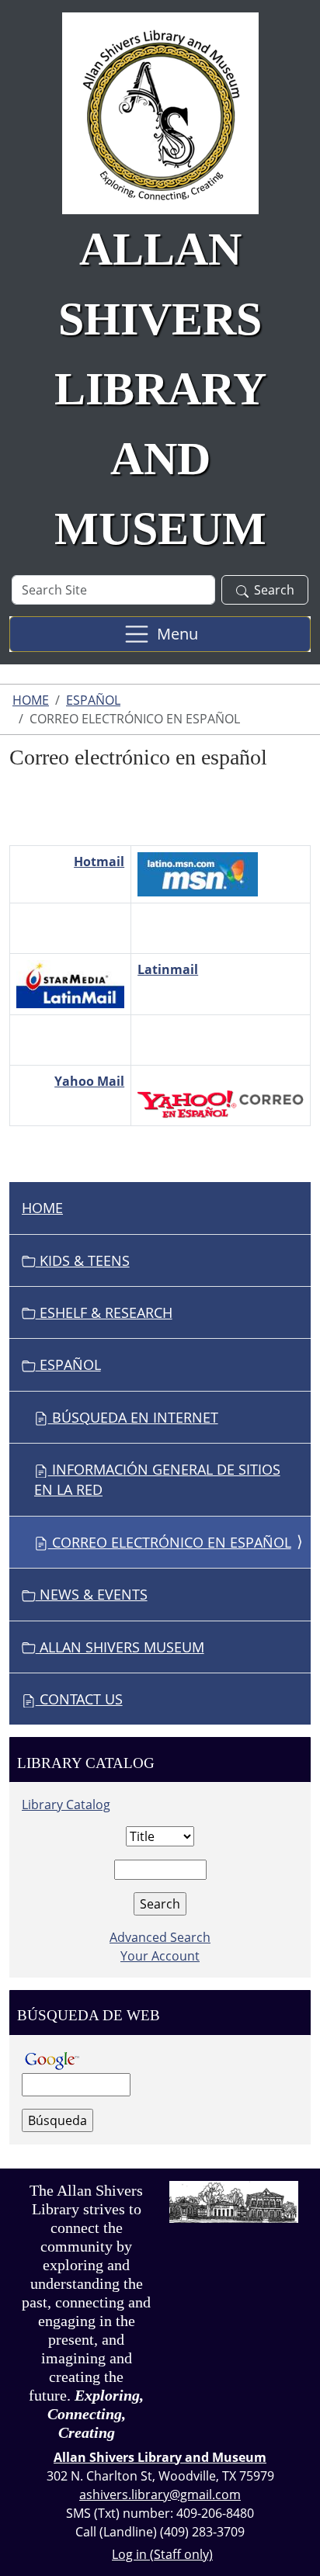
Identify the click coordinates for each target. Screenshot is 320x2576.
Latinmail (168, 969)
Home (31, 700)
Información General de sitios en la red (157, 1479)
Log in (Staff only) (162, 2554)
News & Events (92, 1594)
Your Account (160, 1956)
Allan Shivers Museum (120, 1647)
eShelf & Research (104, 1312)
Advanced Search (160, 1937)
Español (93, 700)
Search (274, 590)
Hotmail (99, 862)
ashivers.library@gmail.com (160, 2495)
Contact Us (79, 1699)
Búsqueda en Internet (133, 1417)
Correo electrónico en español (170, 1542)
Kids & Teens (83, 1260)
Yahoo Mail (89, 1081)
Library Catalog (66, 1805)
